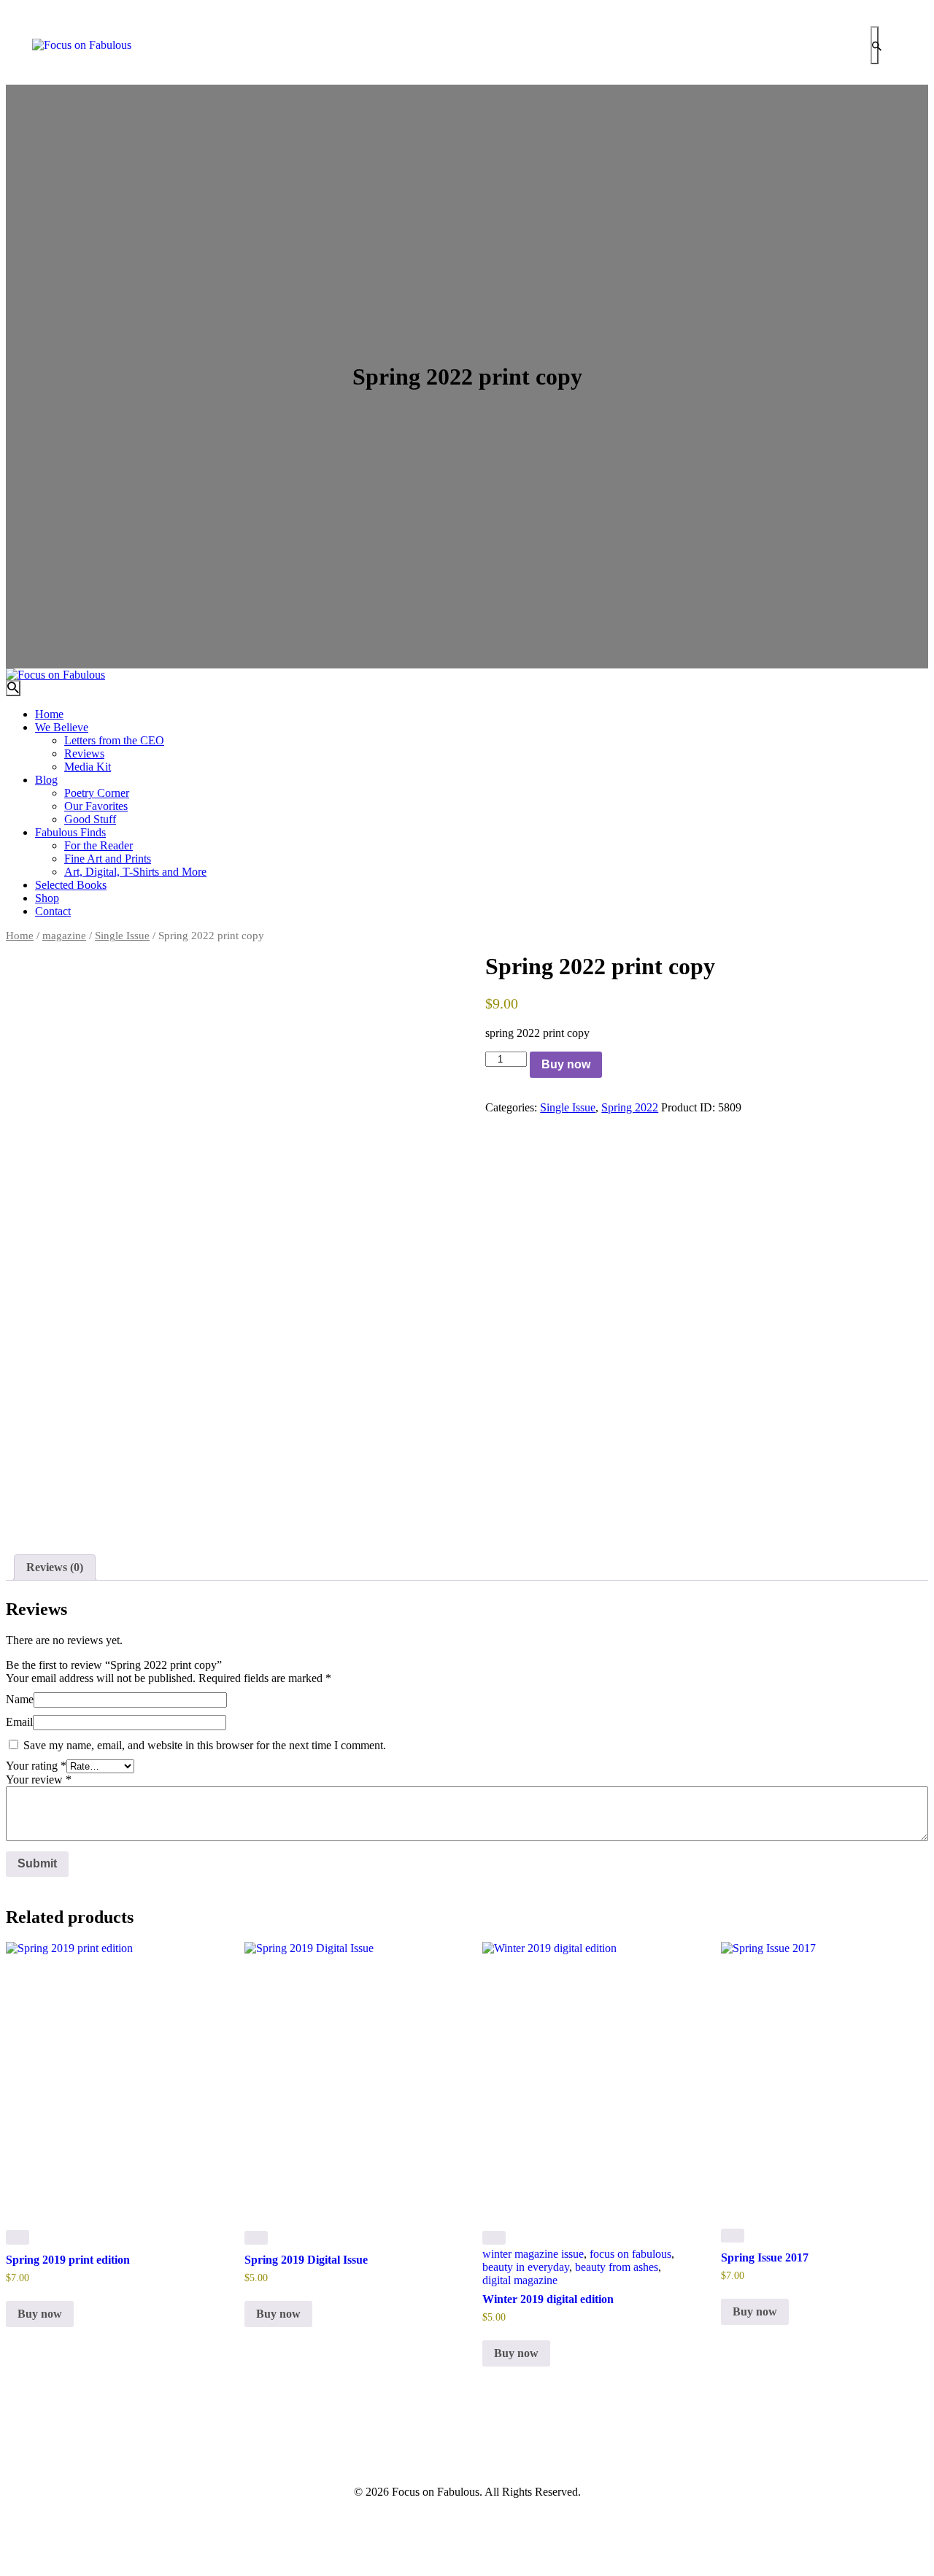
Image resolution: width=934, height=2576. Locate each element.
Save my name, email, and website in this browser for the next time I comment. (205, 1745)
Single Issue (122, 936)
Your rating (36, 1766)
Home (20, 936)
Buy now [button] (40, 2314)
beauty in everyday (526, 2267)
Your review (39, 1779)
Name (20, 1699)
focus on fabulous (630, 2254)
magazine (64, 936)
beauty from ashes (617, 2267)
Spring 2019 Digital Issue (306, 2260)
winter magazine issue (533, 2254)
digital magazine (520, 2280)
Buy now (566, 1064)
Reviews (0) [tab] (55, 1567)
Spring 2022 (630, 1107)
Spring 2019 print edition (68, 2260)
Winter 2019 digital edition (548, 2299)
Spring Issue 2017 (765, 2257)
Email (19, 1722)
